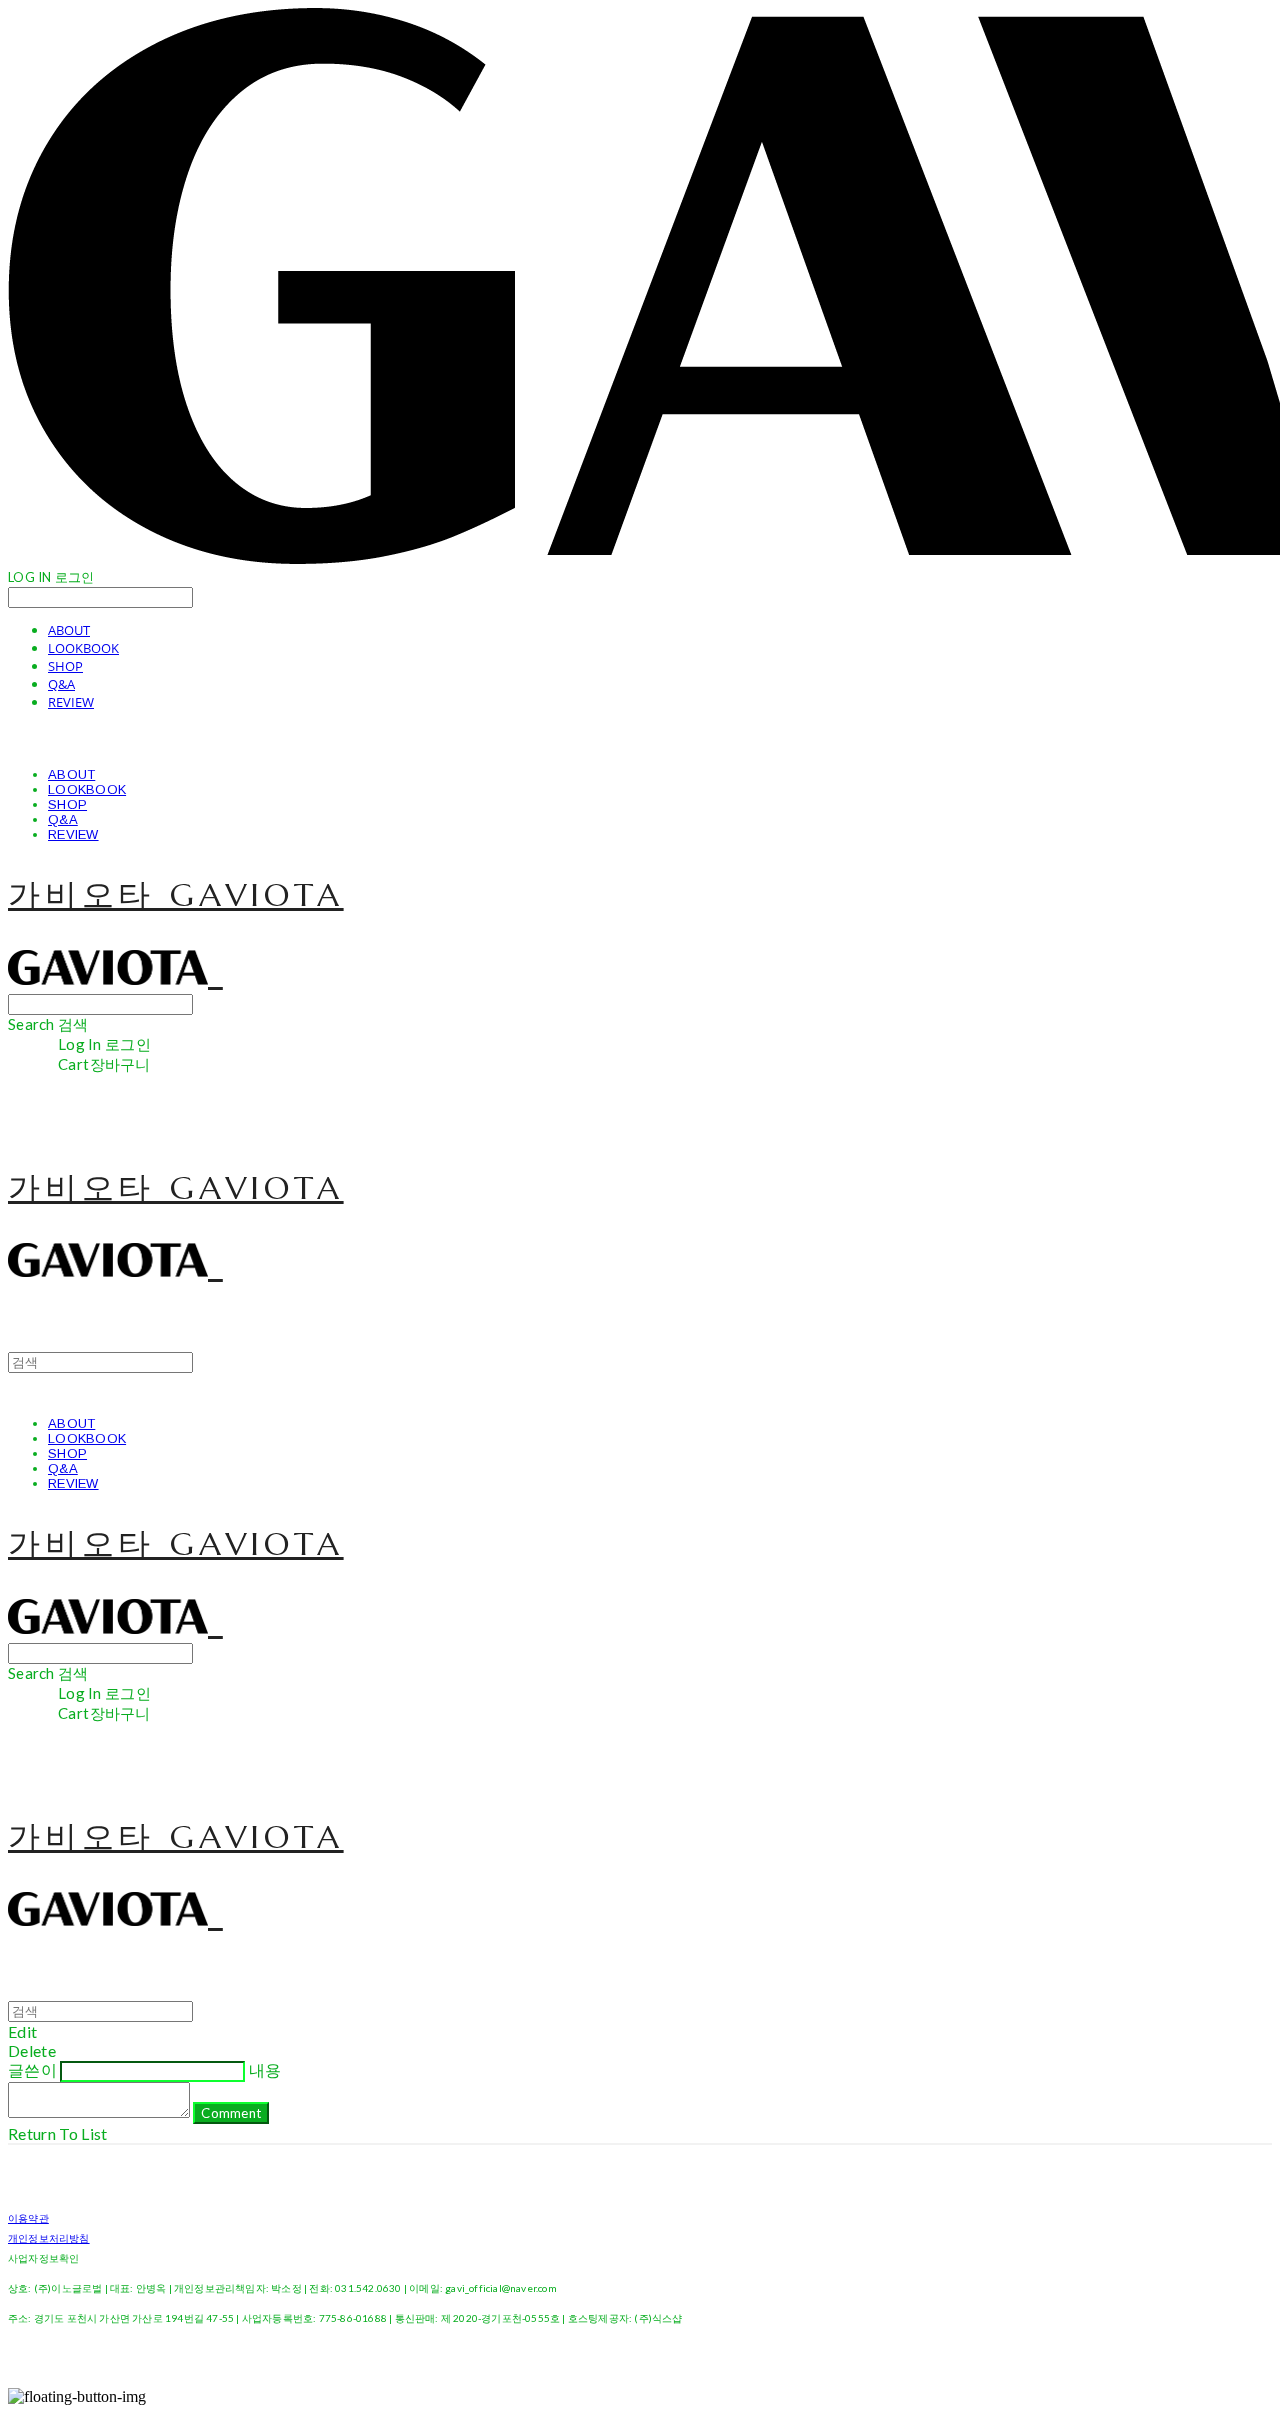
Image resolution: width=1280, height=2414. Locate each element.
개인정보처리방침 (49, 2238)
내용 (265, 2069)
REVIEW (71, 702)
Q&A (61, 684)
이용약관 (28, 2218)
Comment (231, 2113)
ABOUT (69, 630)
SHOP (65, 666)
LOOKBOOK (83, 648)
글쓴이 (32, 2069)
